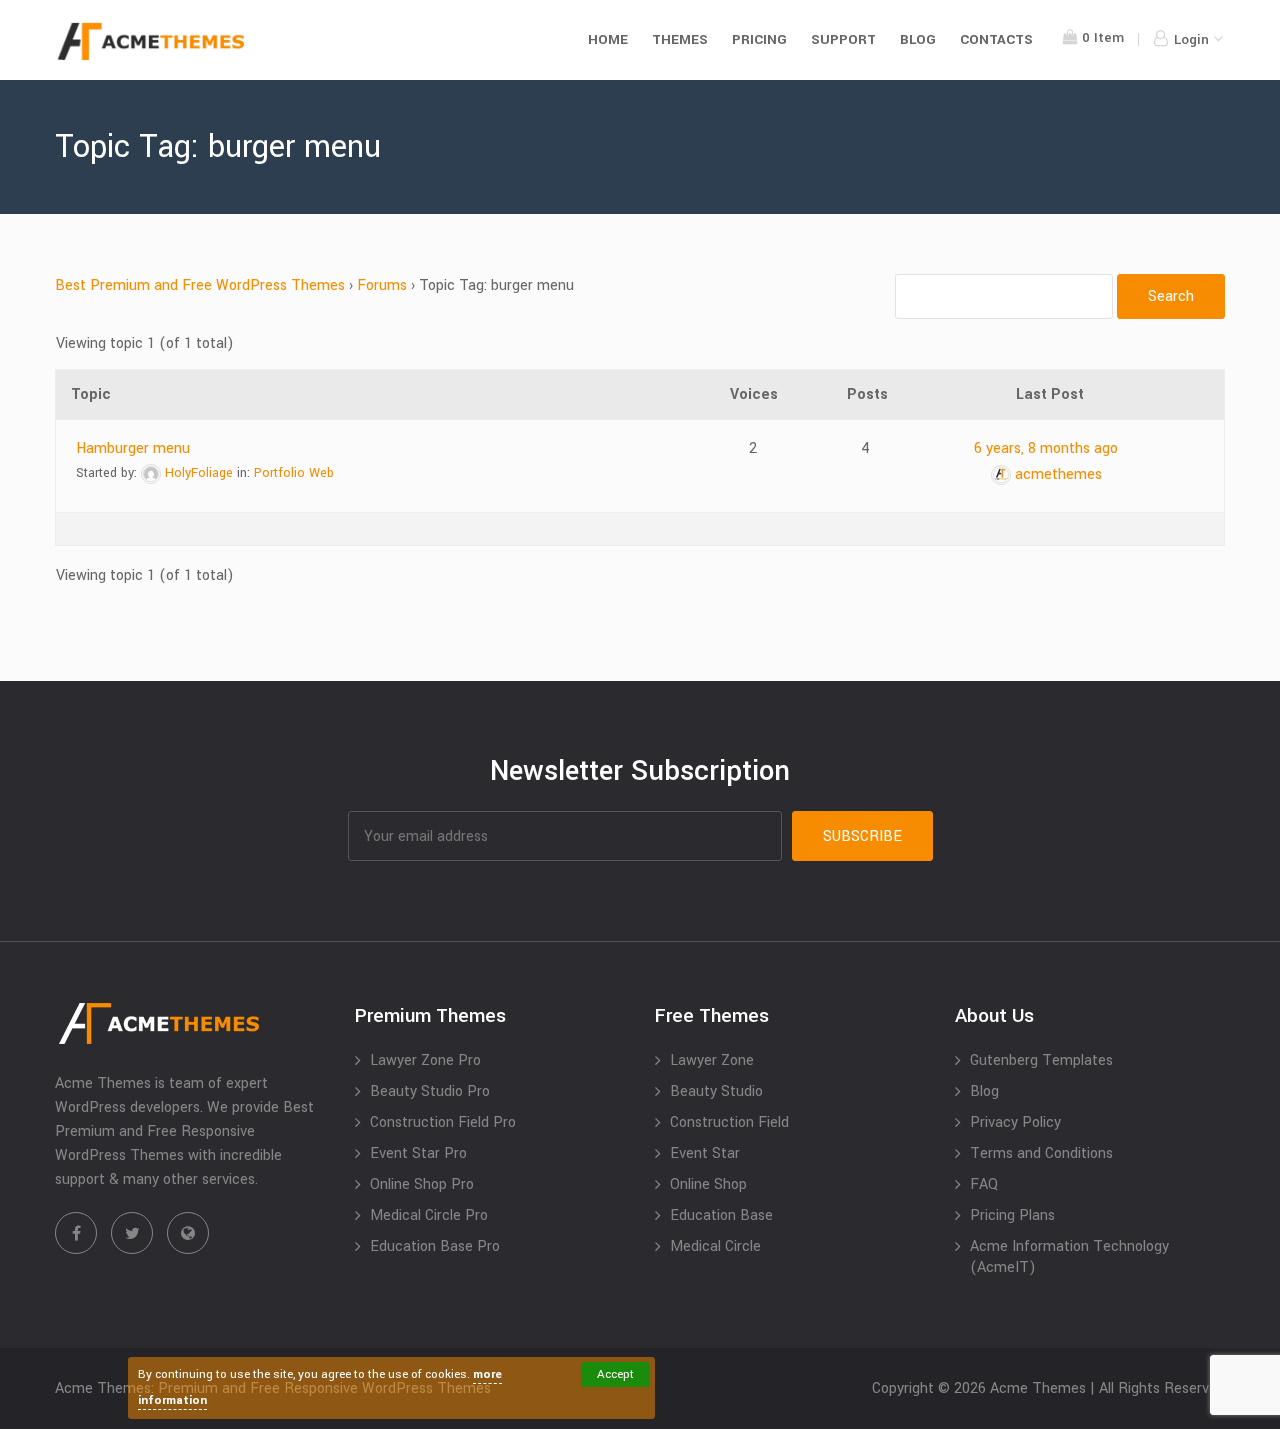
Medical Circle (715, 1246)
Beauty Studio (716, 1091)
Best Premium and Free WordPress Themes (200, 285)
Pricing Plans (1012, 1215)
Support (843, 39)
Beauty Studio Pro (430, 1091)
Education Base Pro (435, 1246)
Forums (382, 285)
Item (1103, 37)
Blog (918, 39)
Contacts (996, 39)
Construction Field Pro (443, 1122)
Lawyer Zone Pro (425, 1060)
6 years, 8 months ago (1046, 448)
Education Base (721, 1215)
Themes (680, 39)
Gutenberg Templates (1041, 1060)
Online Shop (708, 1184)
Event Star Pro (418, 1153)
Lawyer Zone (712, 1060)
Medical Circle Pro (429, 1215)
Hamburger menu (133, 448)
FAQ (984, 1184)
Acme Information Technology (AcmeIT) (1069, 1257)
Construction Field (729, 1122)
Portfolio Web (294, 473)
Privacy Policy (1015, 1122)
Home (608, 39)
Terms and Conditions (1041, 1153)
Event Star (705, 1153)
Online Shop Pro (422, 1184)
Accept (615, 1374)
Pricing (759, 39)
